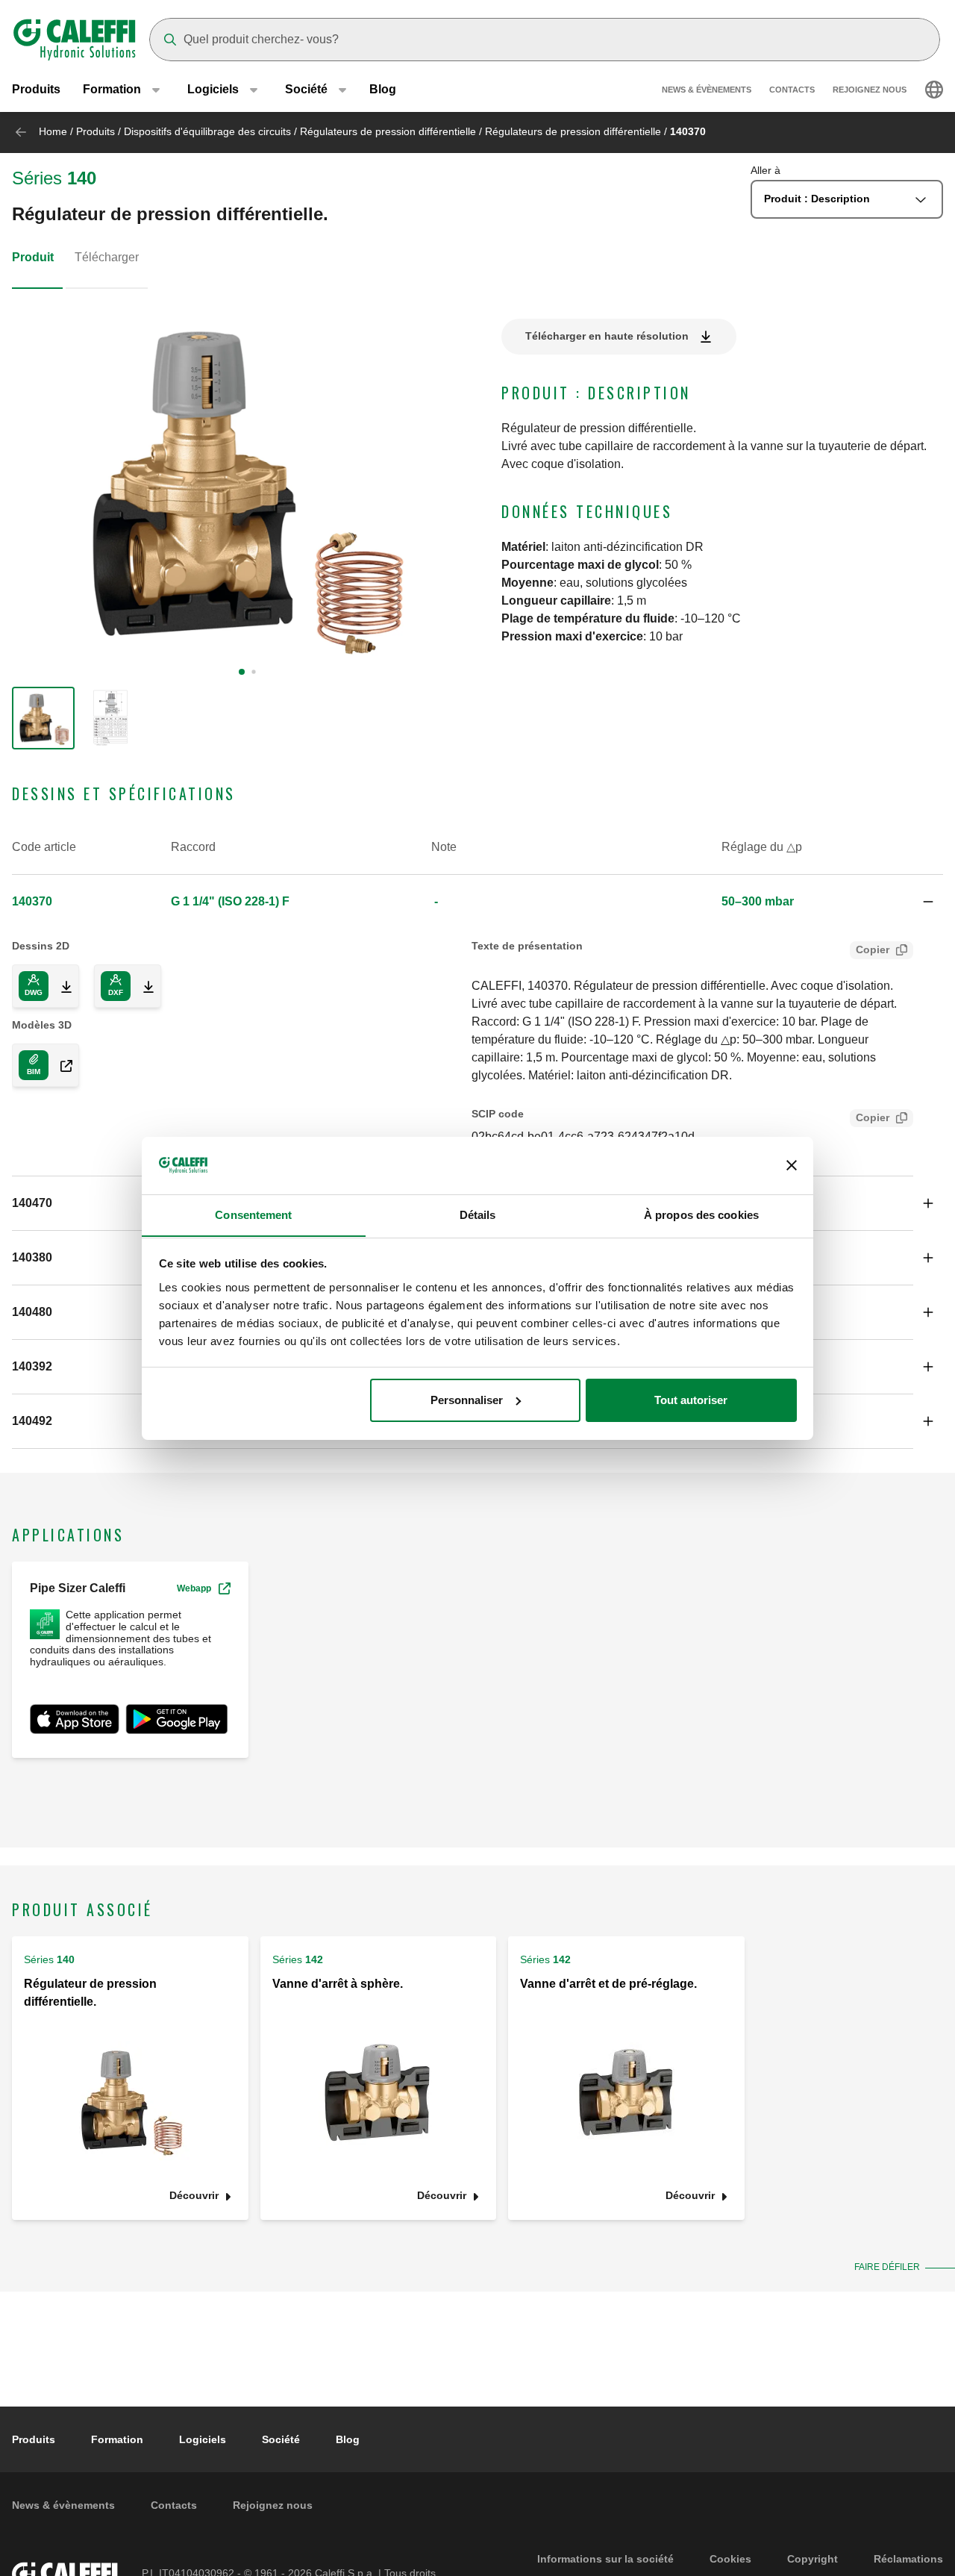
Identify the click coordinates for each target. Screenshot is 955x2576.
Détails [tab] (478, 1214)
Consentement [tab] (253, 1214)
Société (281, 2439)
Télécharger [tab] (107, 257)
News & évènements (707, 90)
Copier (873, 949)
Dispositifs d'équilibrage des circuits (207, 131)
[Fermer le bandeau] (792, 1165)
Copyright (812, 2559)
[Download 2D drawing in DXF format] (143, 986)
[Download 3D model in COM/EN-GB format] (60, 1065)
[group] (43, 718)
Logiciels (203, 2439)
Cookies (730, 2559)
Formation (117, 2439)
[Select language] (934, 90)
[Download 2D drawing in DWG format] (60, 986)
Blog (383, 89)
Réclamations (908, 2559)
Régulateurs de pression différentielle (388, 131)
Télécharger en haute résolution (607, 336)
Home (53, 131)
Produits (36, 89)
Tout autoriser (691, 1400)
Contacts (792, 90)
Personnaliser (467, 1400)
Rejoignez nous (870, 90)
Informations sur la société (605, 2559)
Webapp (194, 1588)
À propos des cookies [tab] (701, 1214)
